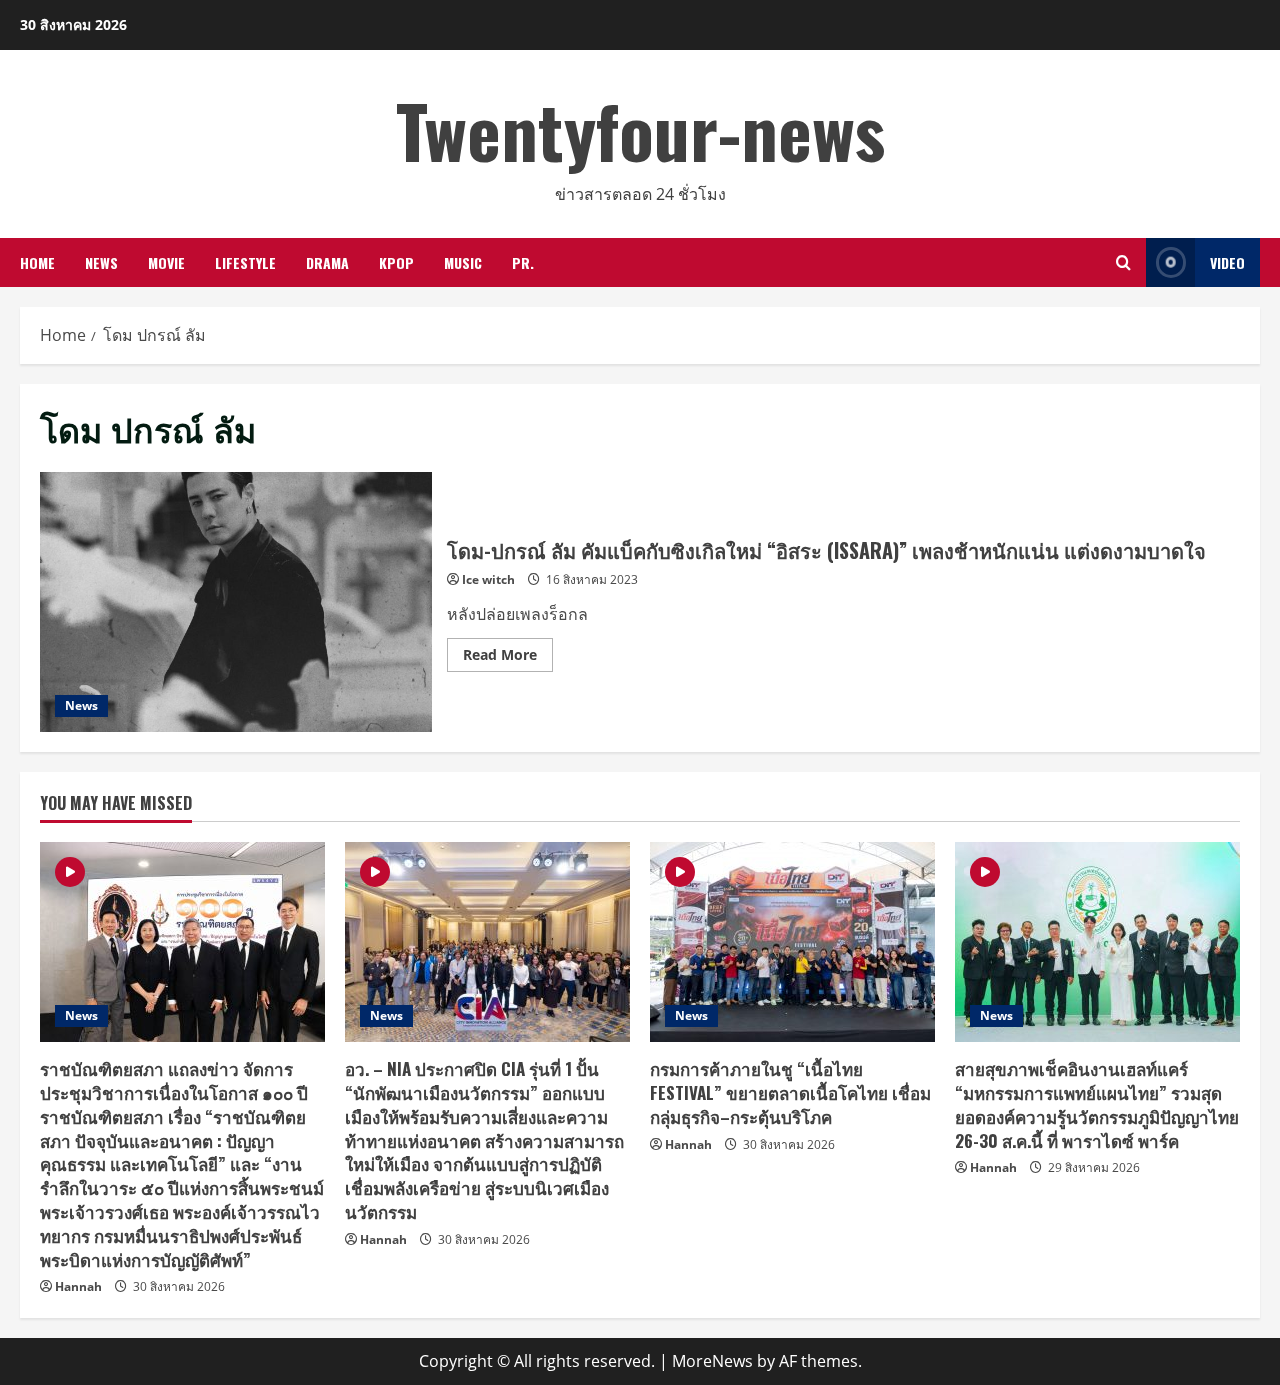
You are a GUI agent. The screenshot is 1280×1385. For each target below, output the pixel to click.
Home (37, 262)
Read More (508, 658)
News (101, 262)
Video (1227, 262)
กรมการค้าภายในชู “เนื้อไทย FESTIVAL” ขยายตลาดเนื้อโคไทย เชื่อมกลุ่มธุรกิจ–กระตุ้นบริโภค (790, 1092)
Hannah (78, 1286)
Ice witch (488, 579)
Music (463, 262)
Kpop (396, 262)
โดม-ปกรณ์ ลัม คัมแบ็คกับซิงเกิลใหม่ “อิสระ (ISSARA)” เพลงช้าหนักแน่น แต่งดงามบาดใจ (236, 602)
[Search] (1123, 262)
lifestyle (245, 262)
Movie (166, 262)
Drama (327, 262)
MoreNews (712, 1361)
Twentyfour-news (640, 129)
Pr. (523, 262)
